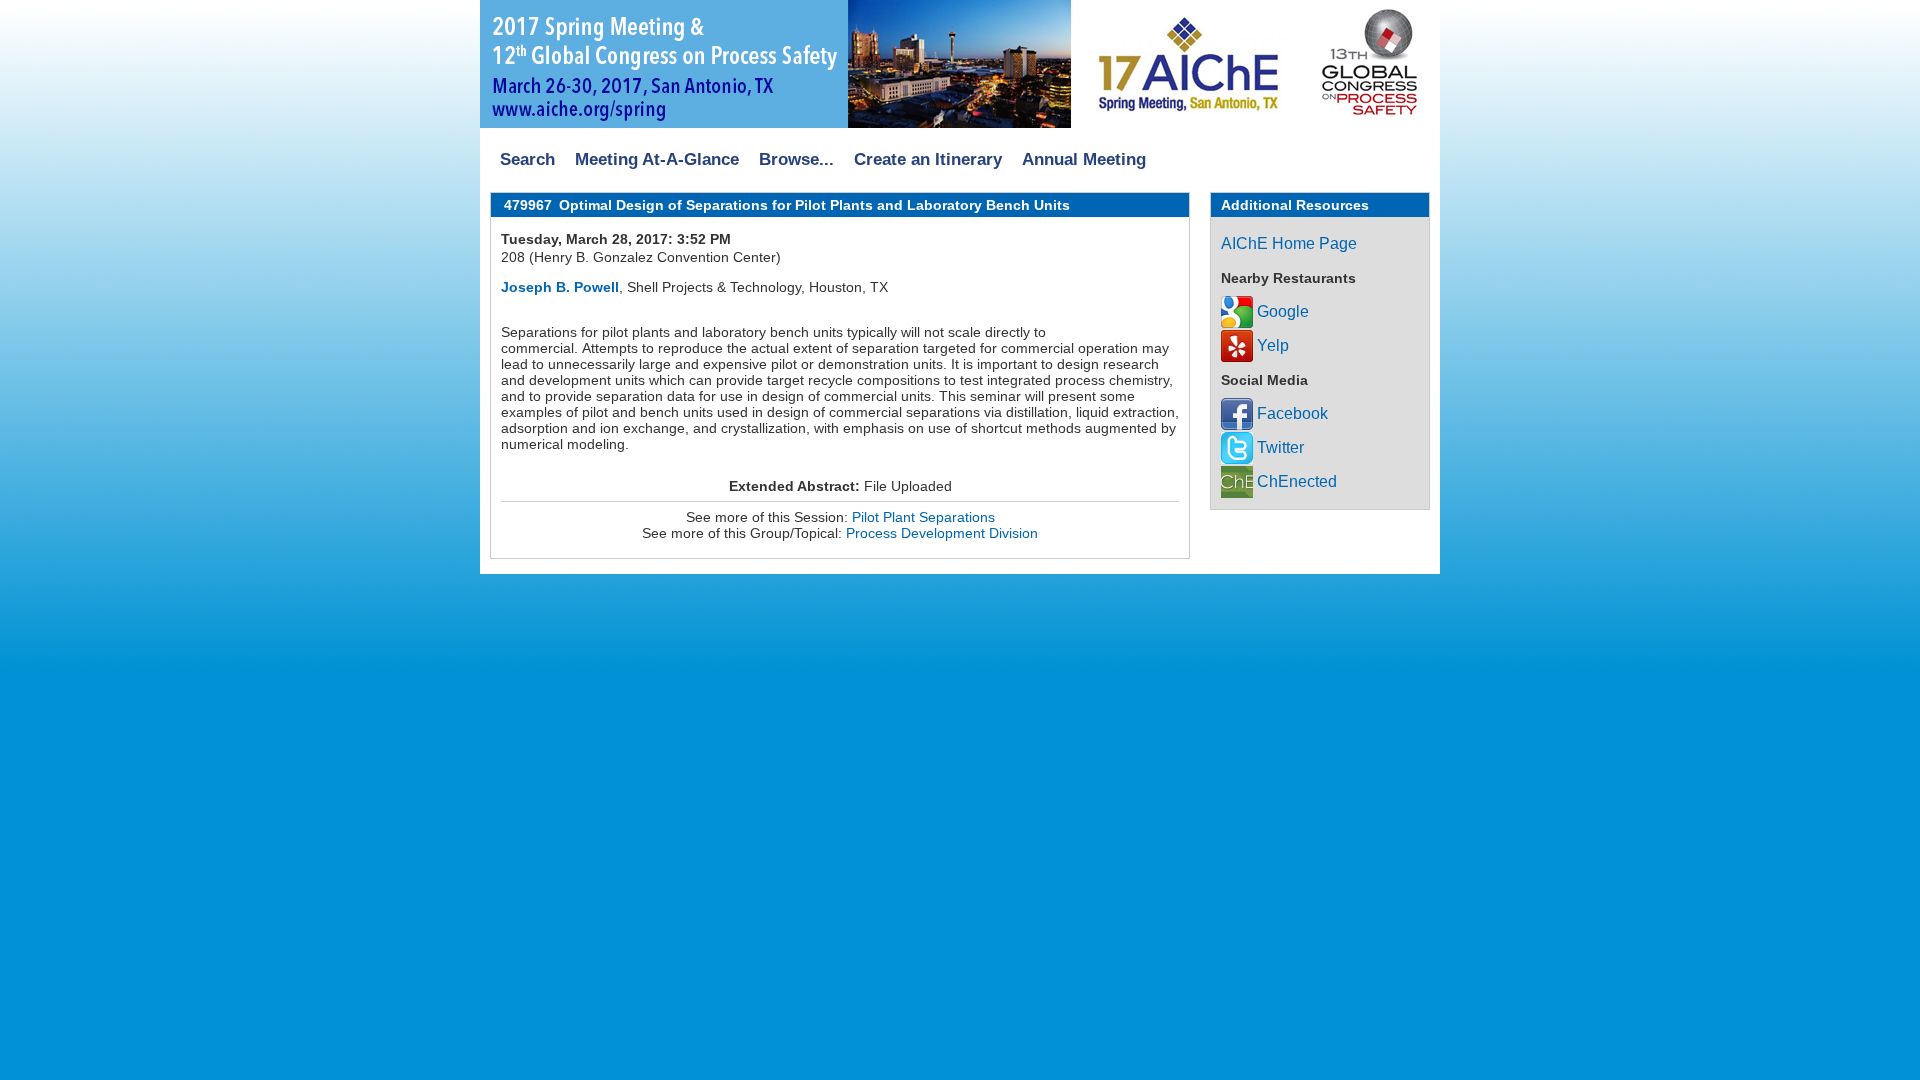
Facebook (1290, 413)
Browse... (796, 159)
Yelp (1271, 345)
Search (527, 159)
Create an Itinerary (928, 159)
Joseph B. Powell (560, 287)
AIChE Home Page (1289, 243)
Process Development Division (942, 533)
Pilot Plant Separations (923, 517)
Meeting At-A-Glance (657, 159)
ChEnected (1295, 481)
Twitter (1278, 447)
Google (1281, 311)
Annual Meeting (1084, 159)
